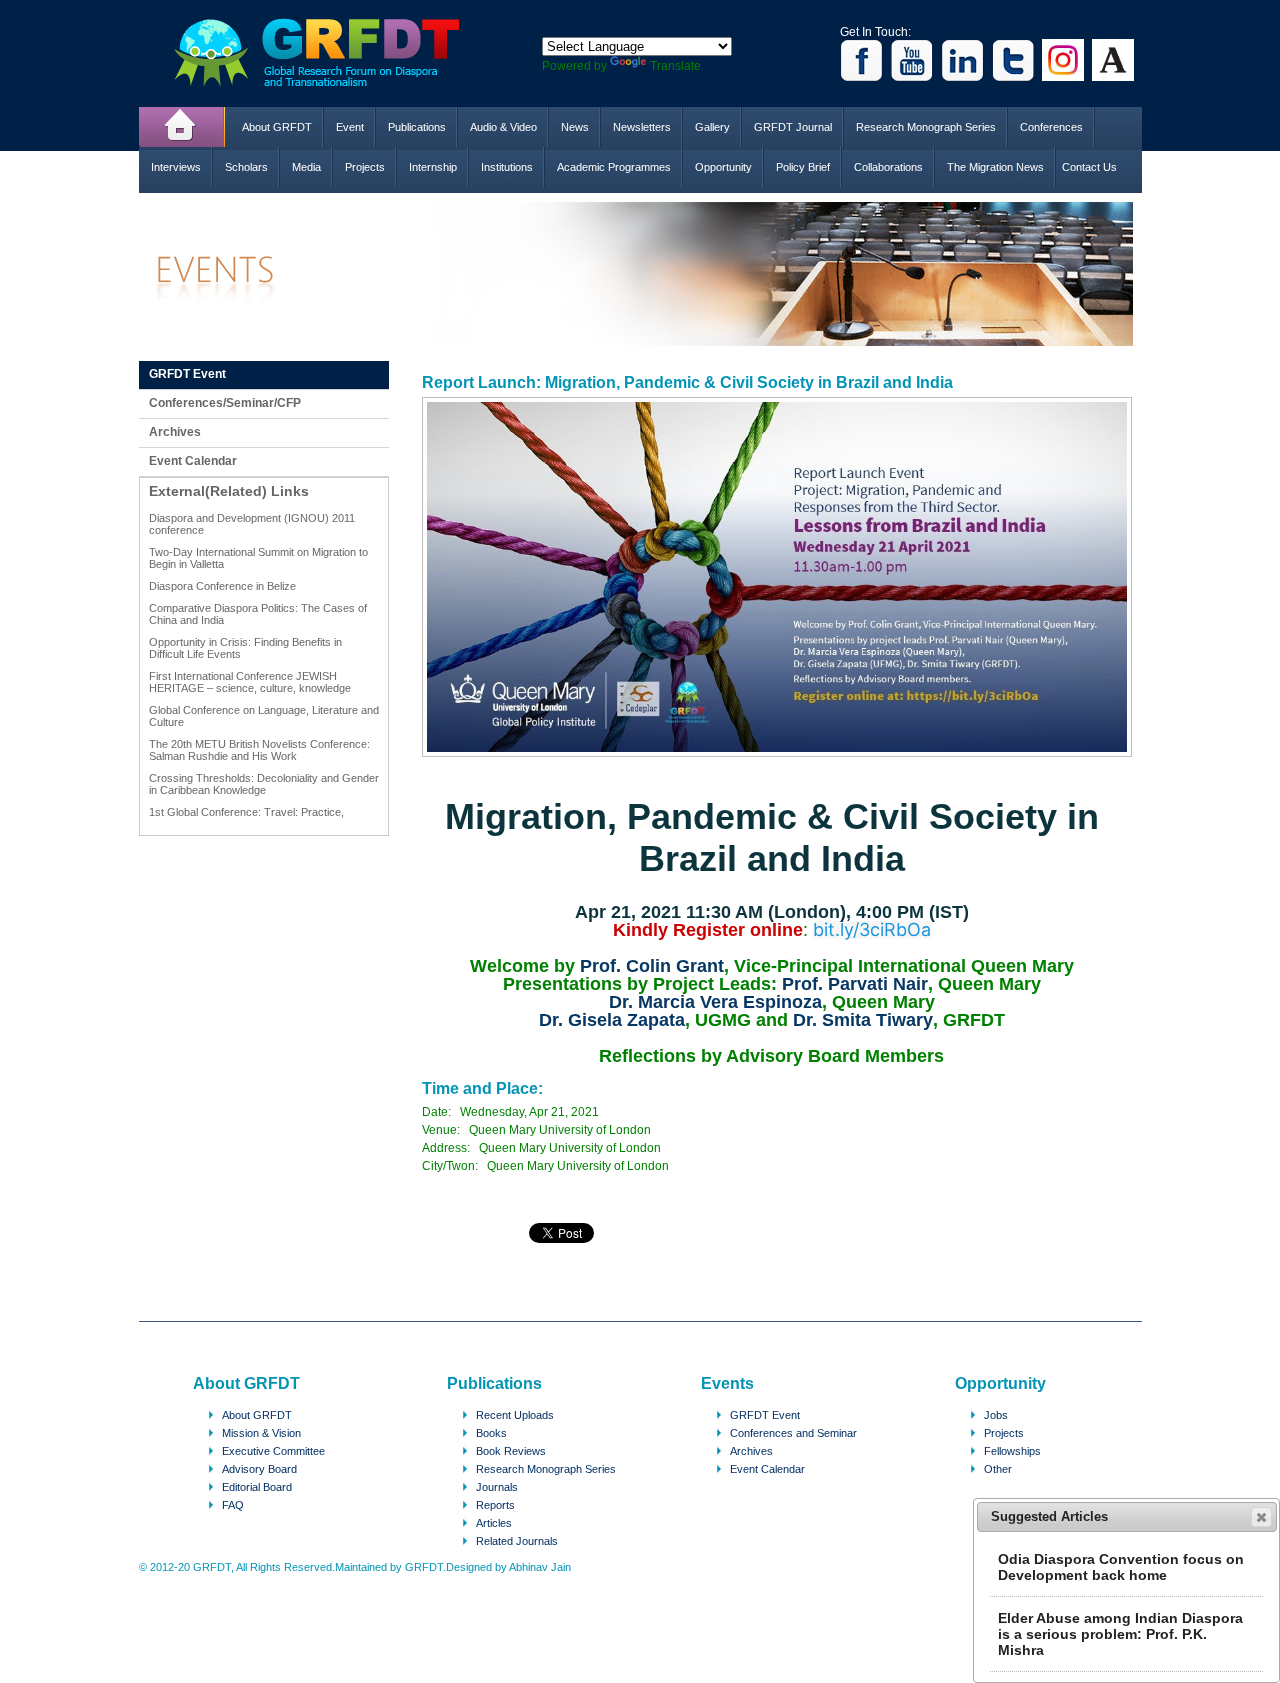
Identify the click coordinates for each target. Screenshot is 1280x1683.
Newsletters (642, 127)
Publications (417, 127)
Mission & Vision (261, 1433)
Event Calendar (193, 461)
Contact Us (1089, 167)
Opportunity (723, 167)
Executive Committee (273, 1451)
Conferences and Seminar (793, 1433)
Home (182, 127)
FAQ (233, 1505)
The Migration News (995, 167)
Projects (365, 167)
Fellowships (1012, 1451)
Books (491, 1433)
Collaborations (888, 167)
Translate (675, 66)
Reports (495, 1505)
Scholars (246, 167)
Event (350, 127)
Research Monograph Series (926, 127)
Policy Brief (803, 167)
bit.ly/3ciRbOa (872, 930)
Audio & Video (503, 127)
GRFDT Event (187, 374)
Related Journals (517, 1541)
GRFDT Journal (793, 127)
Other (998, 1469)
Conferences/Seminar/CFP (225, 403)
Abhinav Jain (540, 1567)
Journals (497, 1487)
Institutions (507, 167)
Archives (175, 432)
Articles (494, 1523)
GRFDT (331, 52)
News (575, 127)
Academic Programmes (614, 167)
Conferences (1051, 127)
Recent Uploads (515, 1415)
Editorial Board (257, 1487)
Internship (433, 167)
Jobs (996, 1415)
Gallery (712, 127)
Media (306, 167)
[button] (1261, 1517)
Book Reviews (511, 1451)
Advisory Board (259, 1469)
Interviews (176, 167)
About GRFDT (277, 127)
